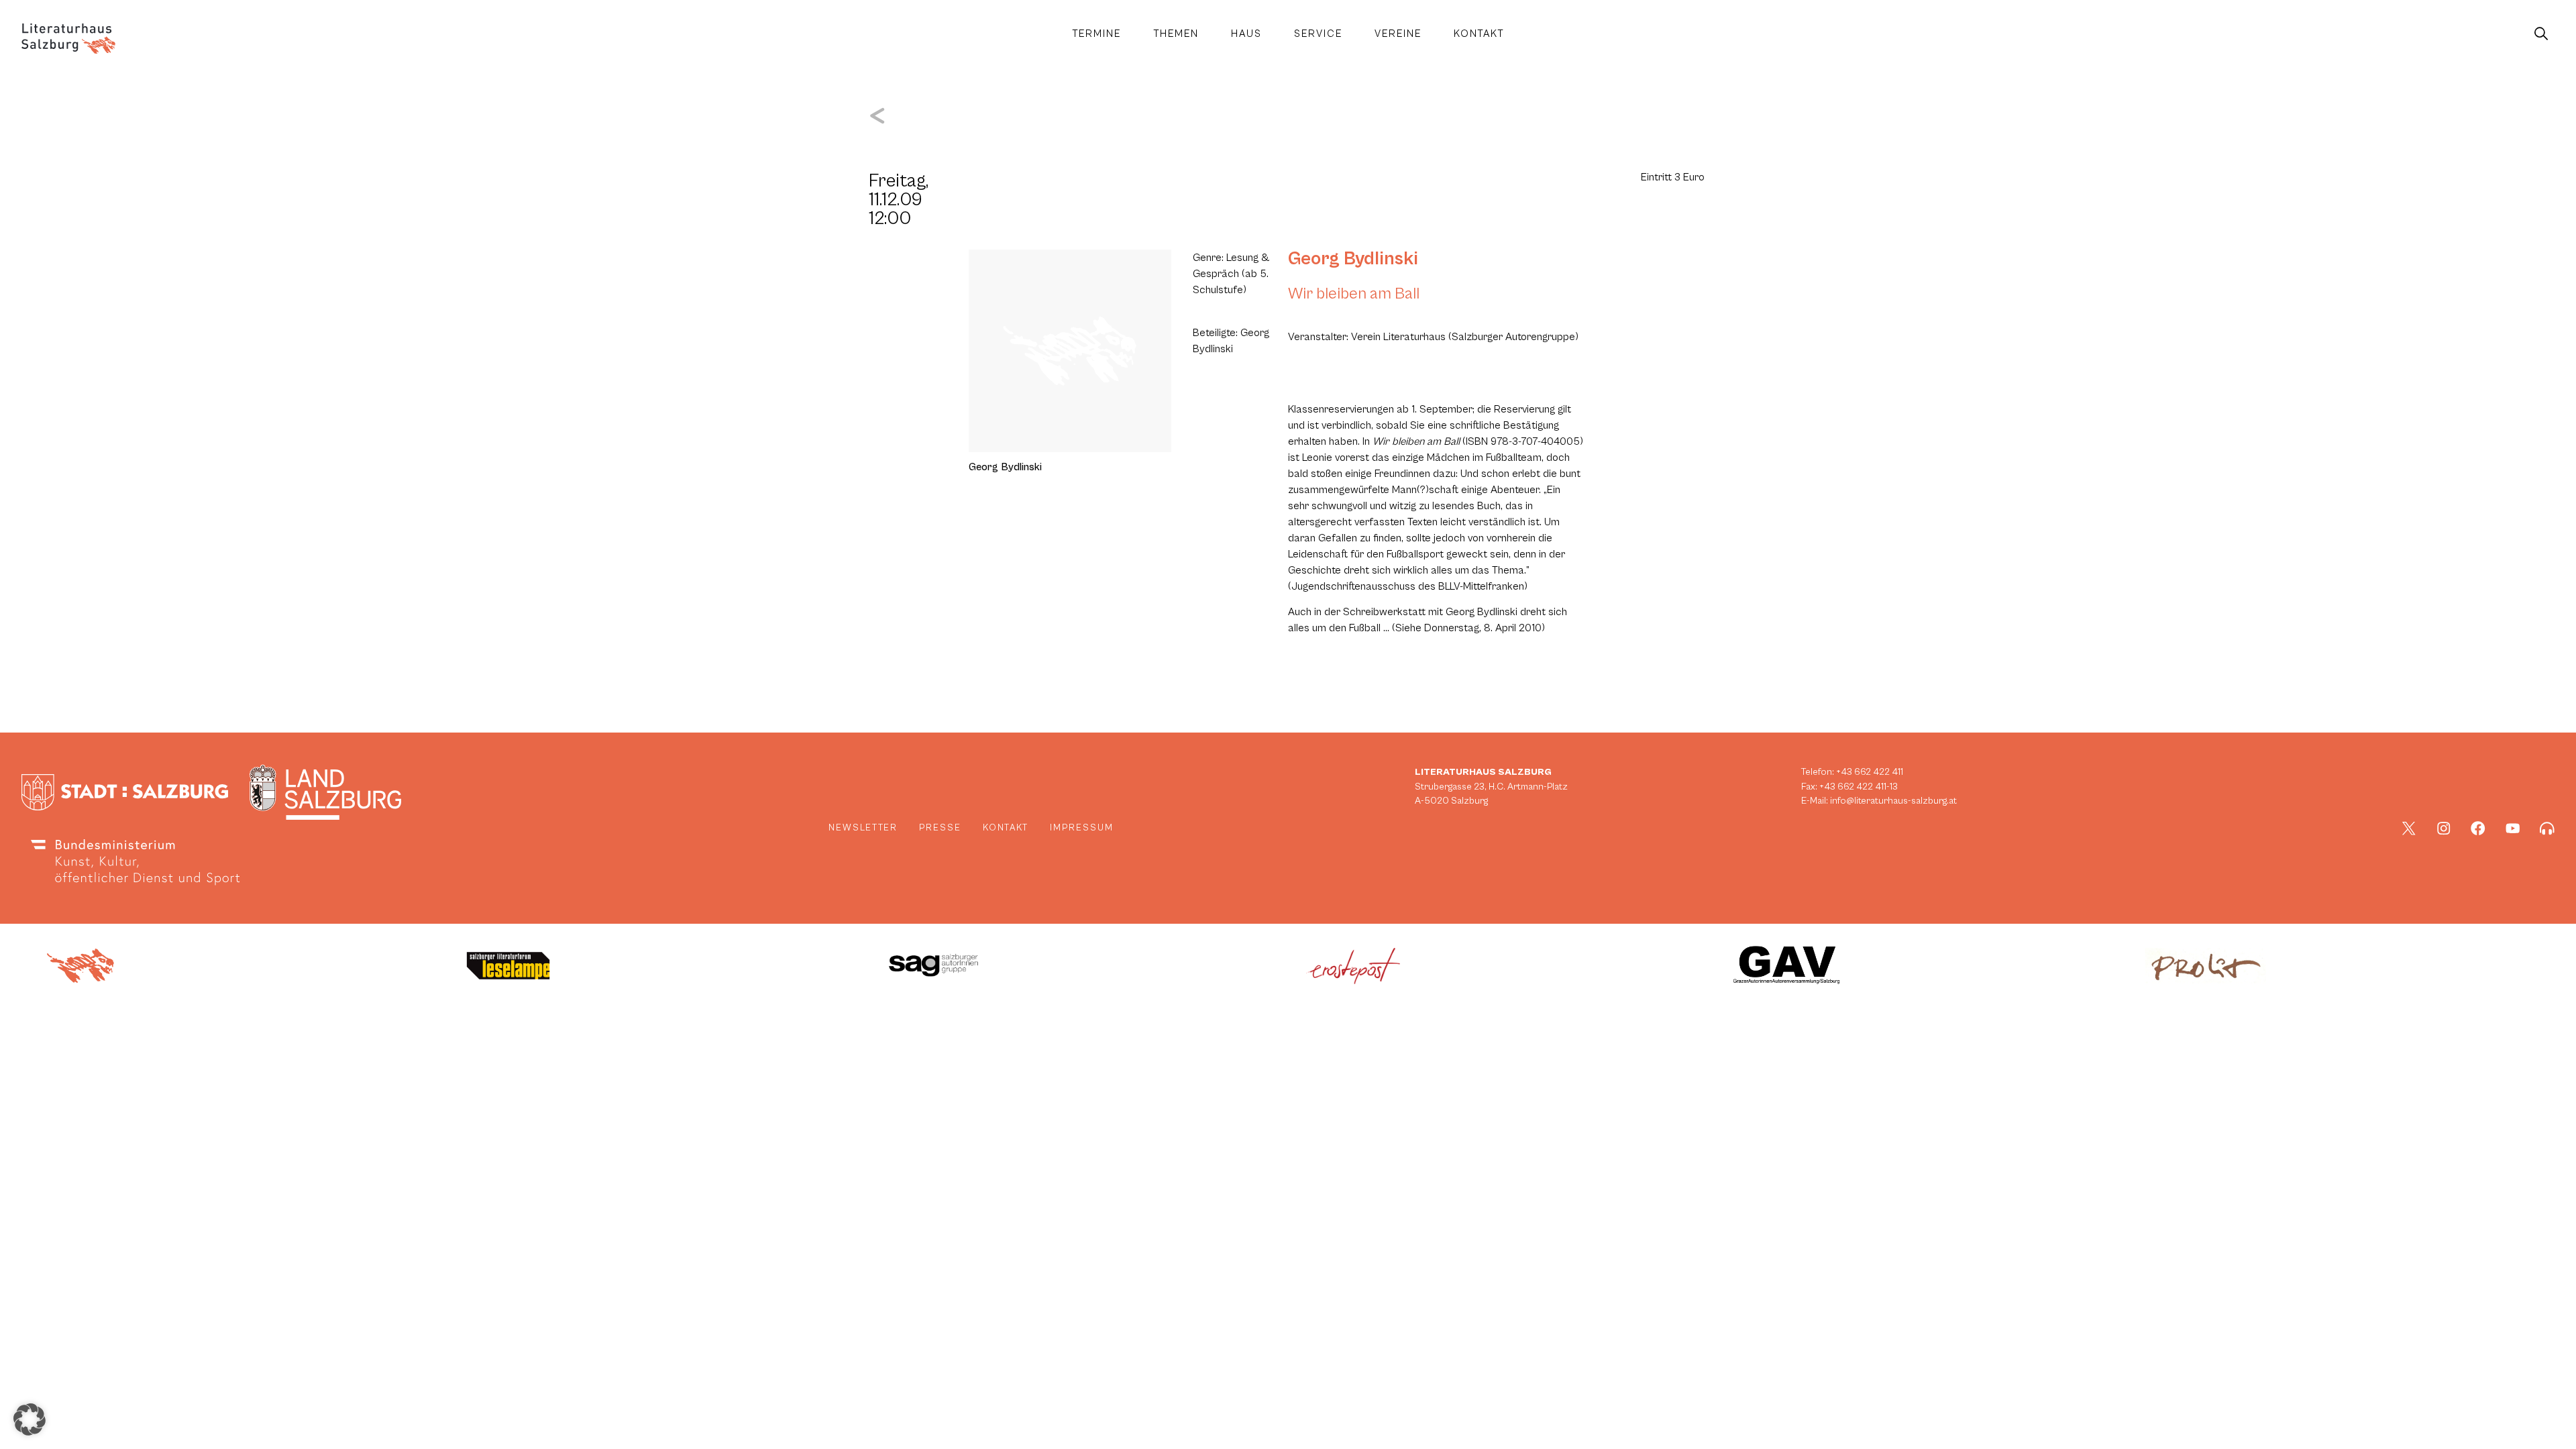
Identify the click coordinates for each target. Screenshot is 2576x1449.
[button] (30, 1419)
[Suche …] (2541, 34)
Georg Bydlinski (1353, 259)
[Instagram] (2444, 828)
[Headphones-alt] (2547, 828)
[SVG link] (68, 39)
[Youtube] (2513, 828)
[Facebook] (2478, 828)
